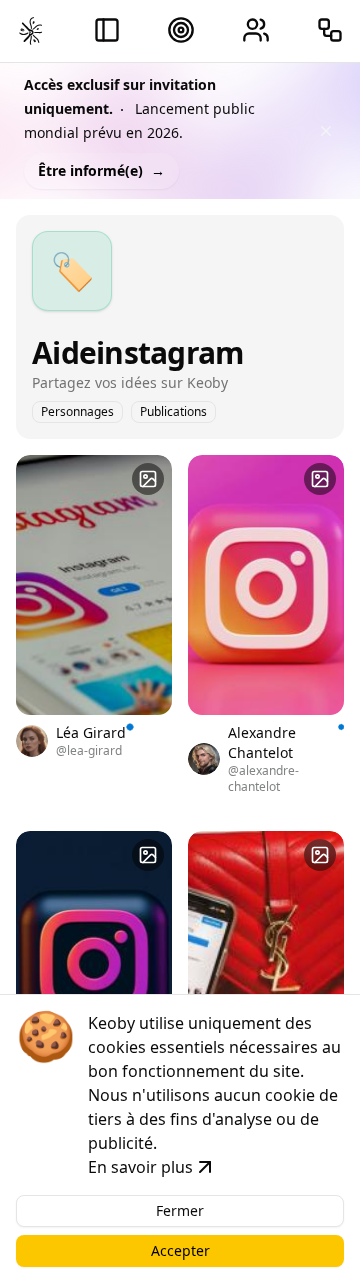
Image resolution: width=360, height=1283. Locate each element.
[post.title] (148, 479)
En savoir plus (140, 1167)
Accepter (180, 1250)
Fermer (180, 1210)
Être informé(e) (101, 170)
